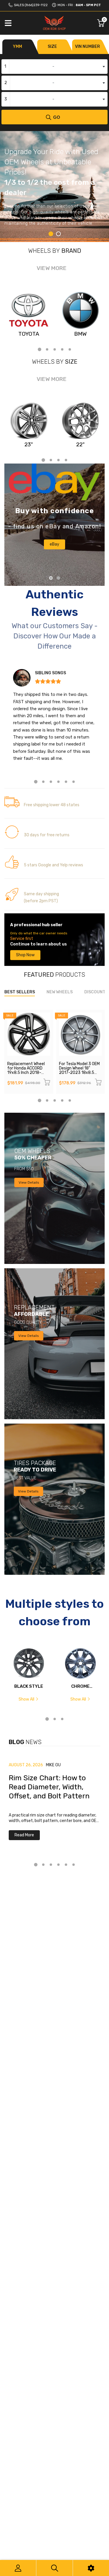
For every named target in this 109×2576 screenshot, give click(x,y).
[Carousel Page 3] (55, 349)
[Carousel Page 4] (62, 349)
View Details (29, 1182)
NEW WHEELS (60, 992)
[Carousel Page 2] (58, 234)
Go (57, 117)
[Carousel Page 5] (70, 349)
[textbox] (54, 67)
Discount (95, 992)
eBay (54, 544)
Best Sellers (20, 992)
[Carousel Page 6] (74, 782)
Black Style (29, 1686)
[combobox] (54, 67)
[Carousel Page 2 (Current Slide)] (58, 578)
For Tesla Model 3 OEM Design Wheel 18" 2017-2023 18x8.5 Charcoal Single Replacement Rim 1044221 (79, 1075)
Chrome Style (80, 1686)
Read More (24, 1835)
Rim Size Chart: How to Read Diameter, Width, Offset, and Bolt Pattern (49, 1787)
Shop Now (25, 955)
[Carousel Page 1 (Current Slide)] (51, 234)
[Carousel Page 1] (51, 578)
